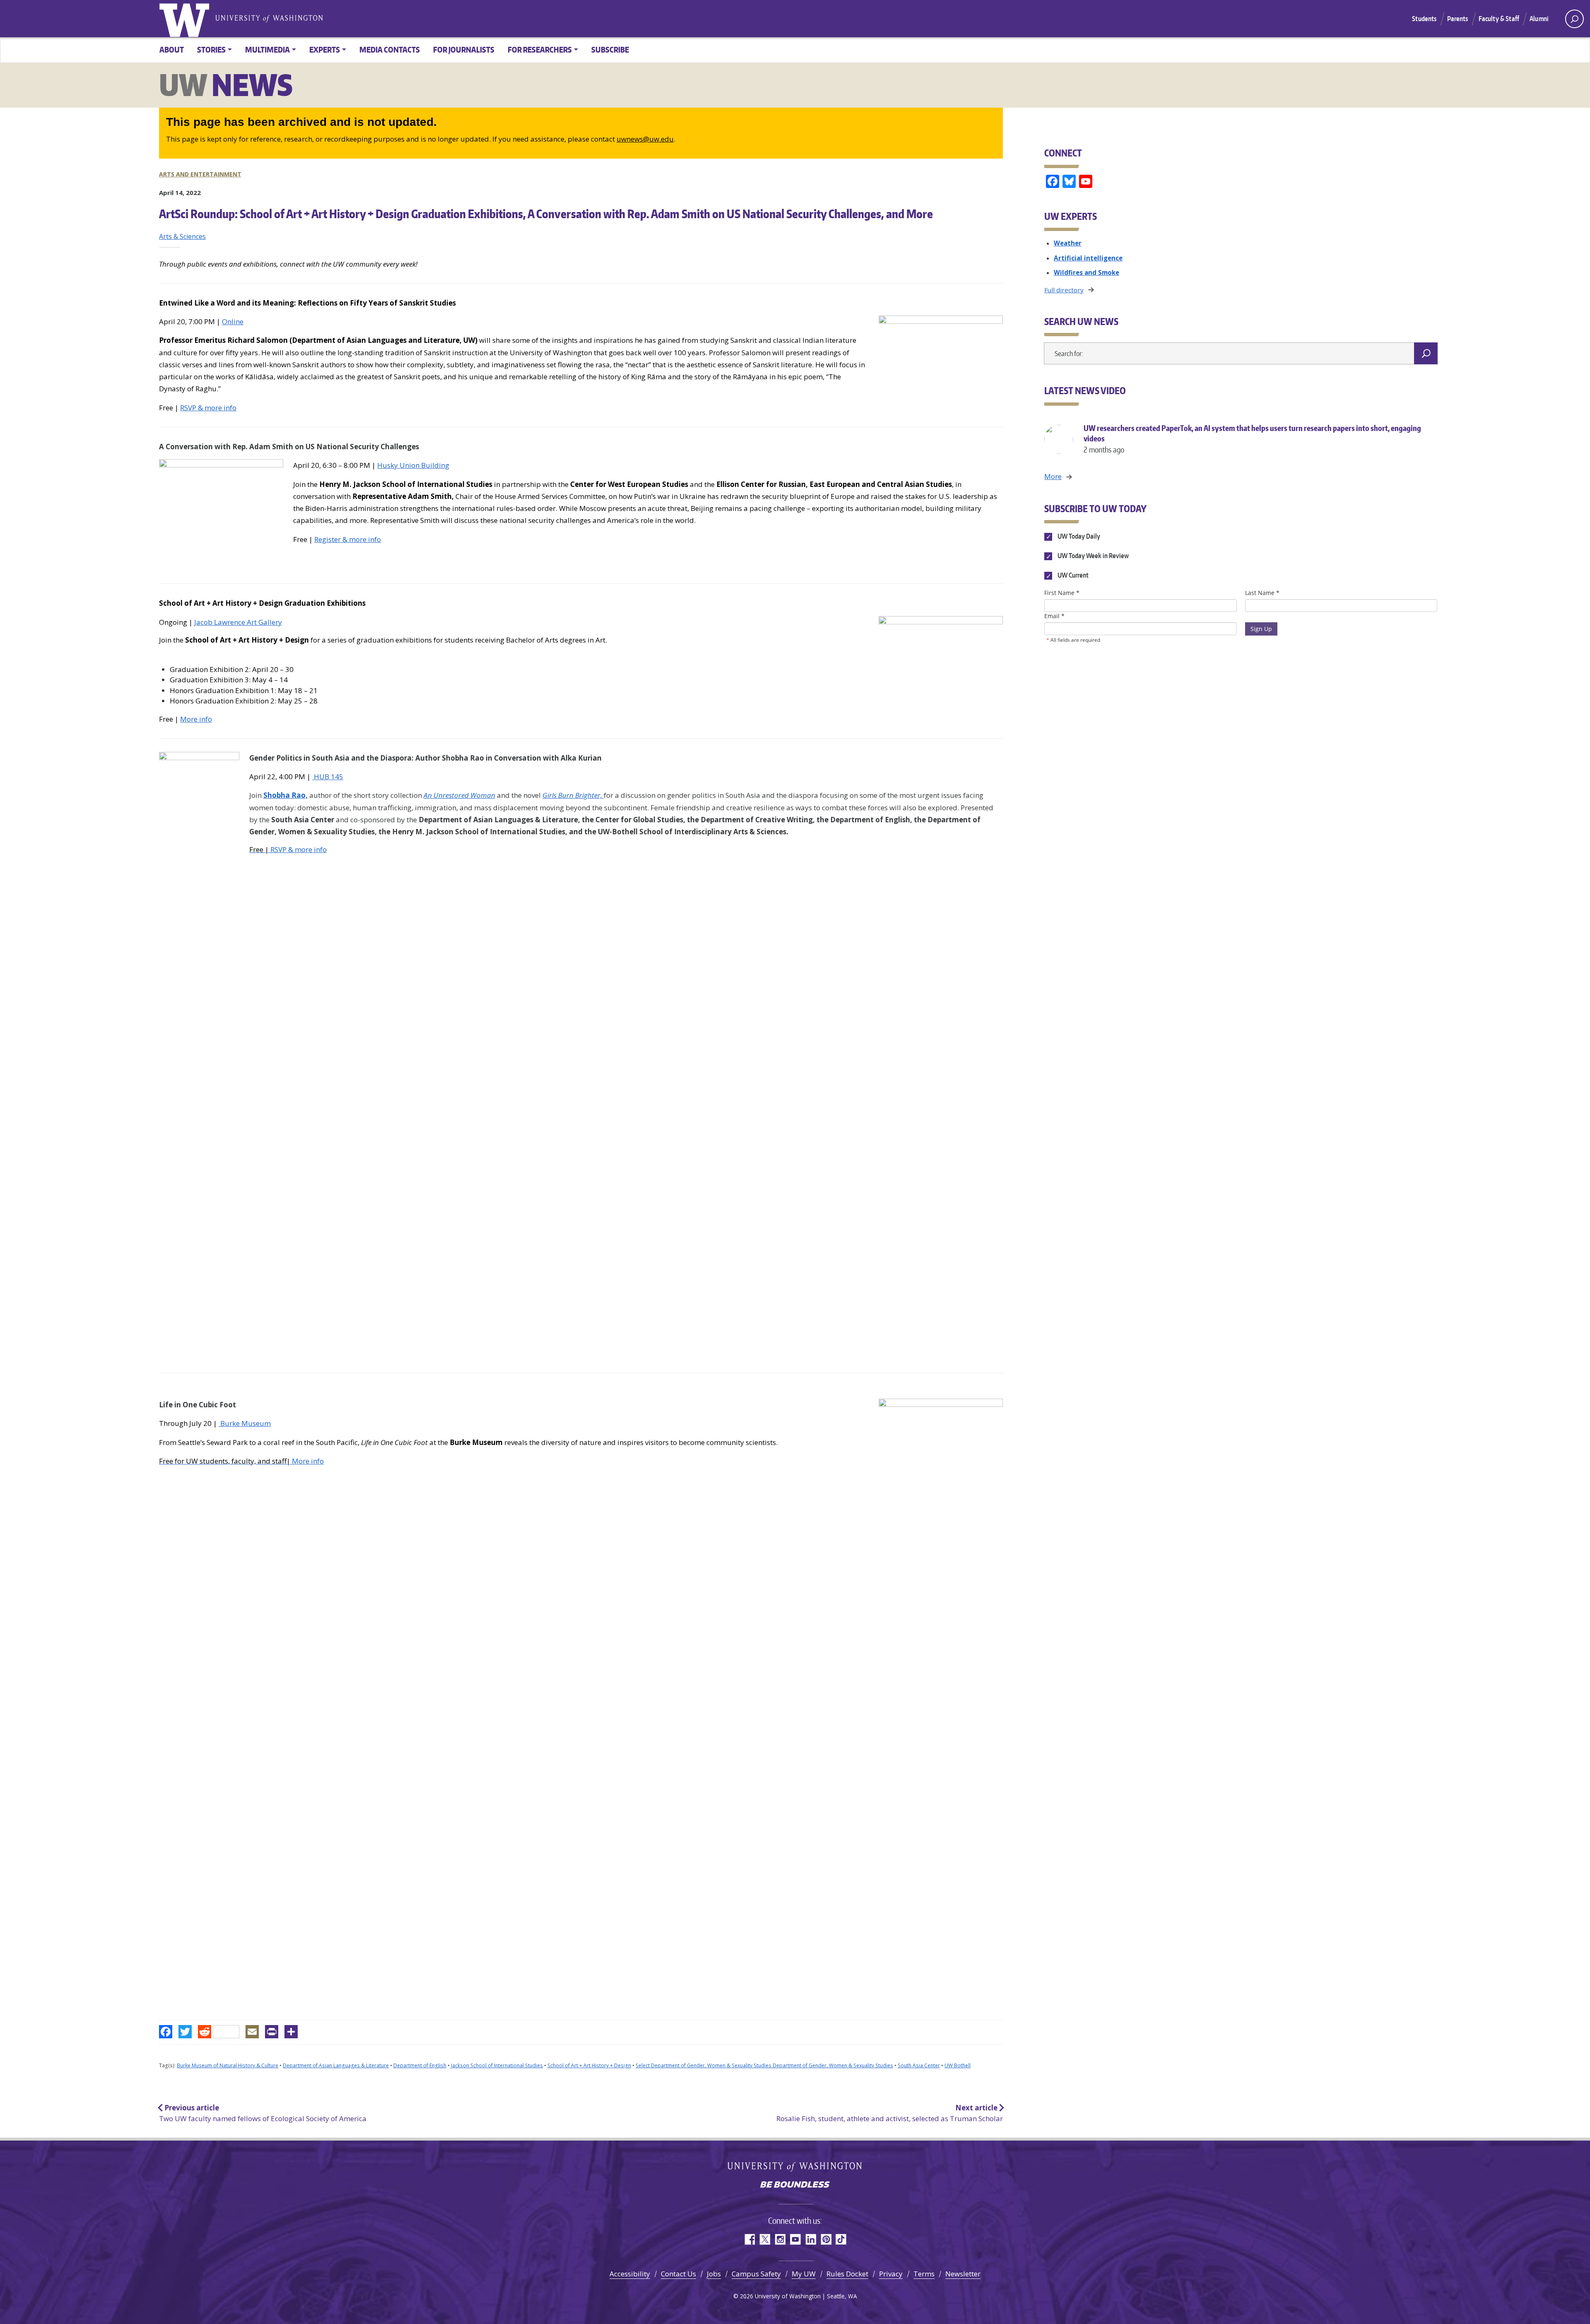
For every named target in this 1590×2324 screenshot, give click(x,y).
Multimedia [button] (267, 49)
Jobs (714, 2274)
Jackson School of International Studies (497, 2065)
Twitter (765, 2239)
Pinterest (826, 2239)
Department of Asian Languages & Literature (336, 2065)
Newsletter (963, 2274)
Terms (924, 2274)
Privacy (891, 2274)
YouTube (795, 2239)
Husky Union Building (413, 465)
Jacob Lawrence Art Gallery (238, 622)
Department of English (420, 2065)
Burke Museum (245, 1423)
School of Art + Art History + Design (589, 2065)
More (1053, 476)
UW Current (1072, 576)
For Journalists (464, 49)
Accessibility (630, 2274)
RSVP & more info (208, 408)
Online (233, 322)
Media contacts (390, 49)
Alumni (1539, 19)
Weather (1068, 243)
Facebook (749, 2239)
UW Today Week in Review (1092, 556)
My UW (804, 2274)
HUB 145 (328, 777)
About (172, 49)
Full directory (1064, 290)
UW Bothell (958, 2065)
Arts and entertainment (200, 174)
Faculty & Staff (1499, 19)
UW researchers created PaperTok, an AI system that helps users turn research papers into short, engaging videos (1252, 439)
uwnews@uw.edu (645, 139)
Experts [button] (325, 49)
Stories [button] (211, 49)
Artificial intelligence (1088, 258)
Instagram (780, 2239)
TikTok (841, 2239)
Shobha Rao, (285, 795)
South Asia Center (919, 2065)
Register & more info (348, 539)
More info (196, 719)
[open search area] (1574, 19)
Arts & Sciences (182, 236)
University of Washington (186, 19)
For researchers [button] (540, 49)
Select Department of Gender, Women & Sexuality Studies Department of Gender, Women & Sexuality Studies (764, 2065)
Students (1424, 19)
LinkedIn (811, 2239)
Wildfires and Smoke (1086, 272)
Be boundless (795, 2185)
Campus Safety (756, 2274)
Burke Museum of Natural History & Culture (228, 2065)
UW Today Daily (1078, 536)
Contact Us (678, 2274)
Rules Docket (847, 2274)
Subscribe (610, 49)
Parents (1458, 19)
